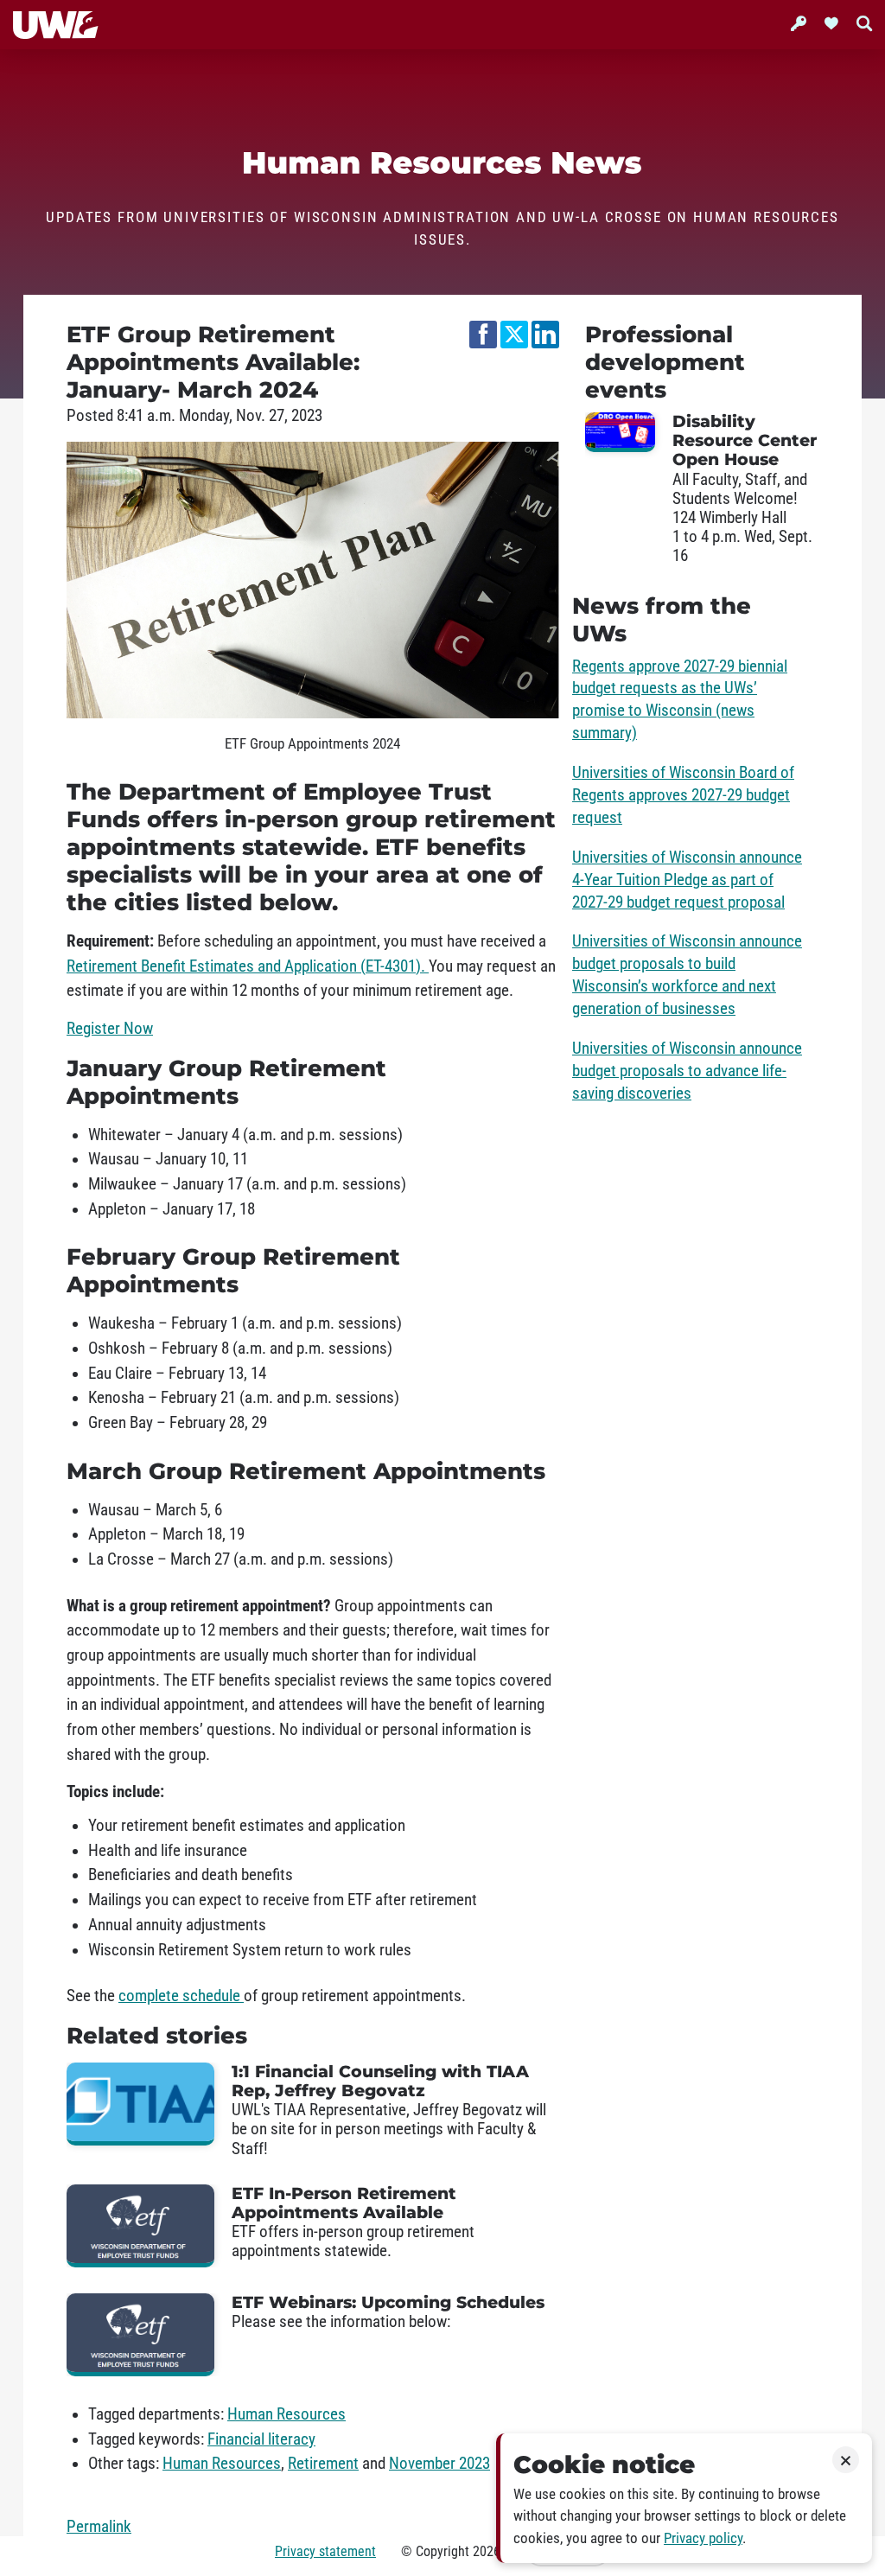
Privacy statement (325, 2551)
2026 (487, 2551)
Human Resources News (443, 163)
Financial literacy (261, 2439)
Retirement (323, 2464)
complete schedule (181, 1996)
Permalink (99, 2527)
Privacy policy (703, 2538)
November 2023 (439, 2464)
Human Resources (287, 2414)
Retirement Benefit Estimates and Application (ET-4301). (248, 966)
